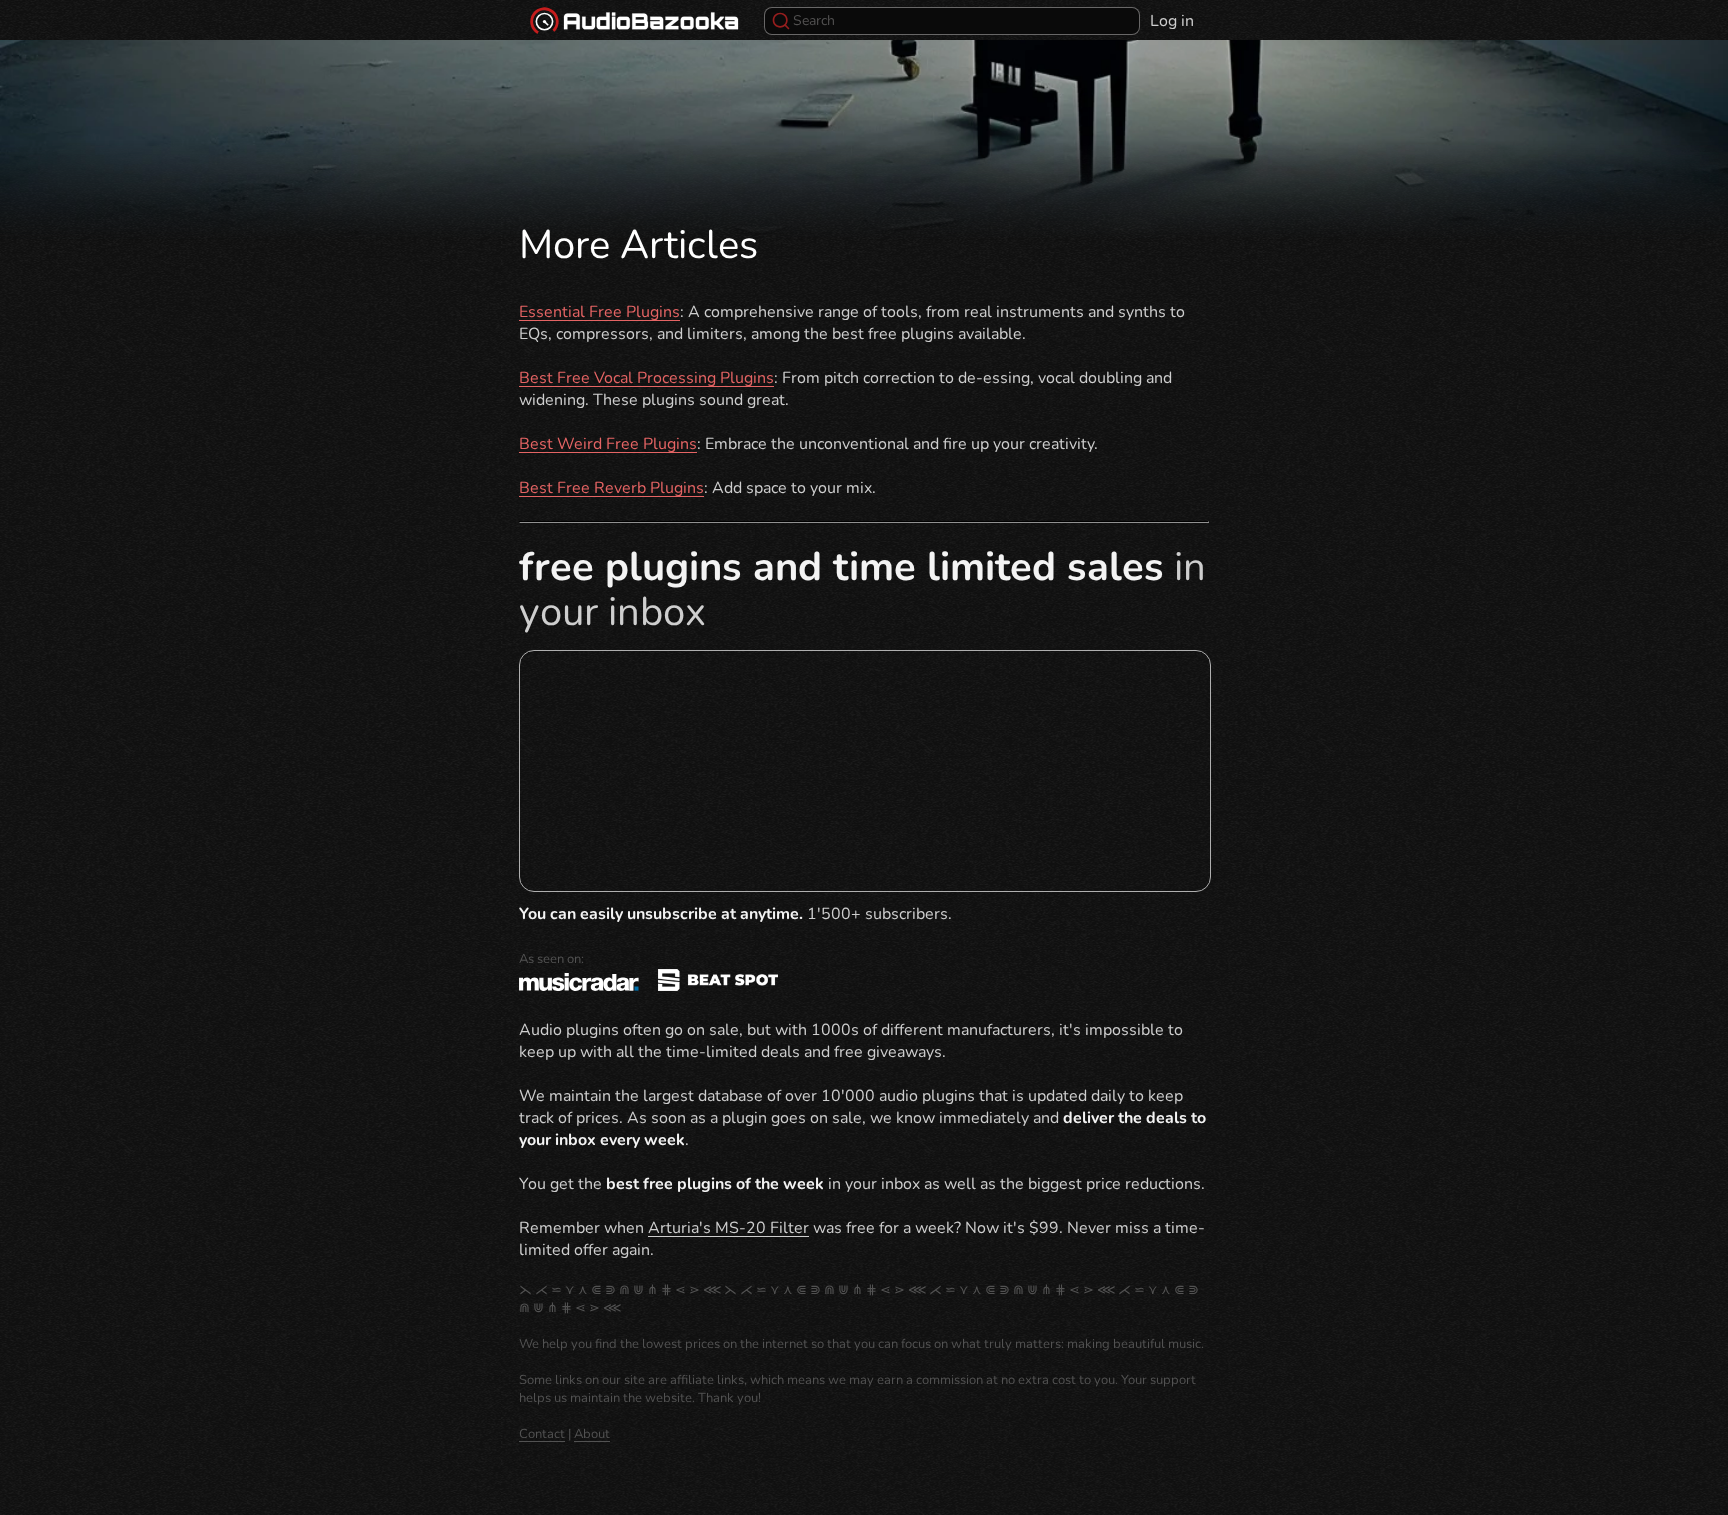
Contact (542, 1434)
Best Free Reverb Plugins (611, 488)
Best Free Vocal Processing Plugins (646, 378)
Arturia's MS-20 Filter (728, 1228)
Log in (1172, 21)
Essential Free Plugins (599, 312)
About (592, 1434)
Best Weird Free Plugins (608, 444)
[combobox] (952, 21)
